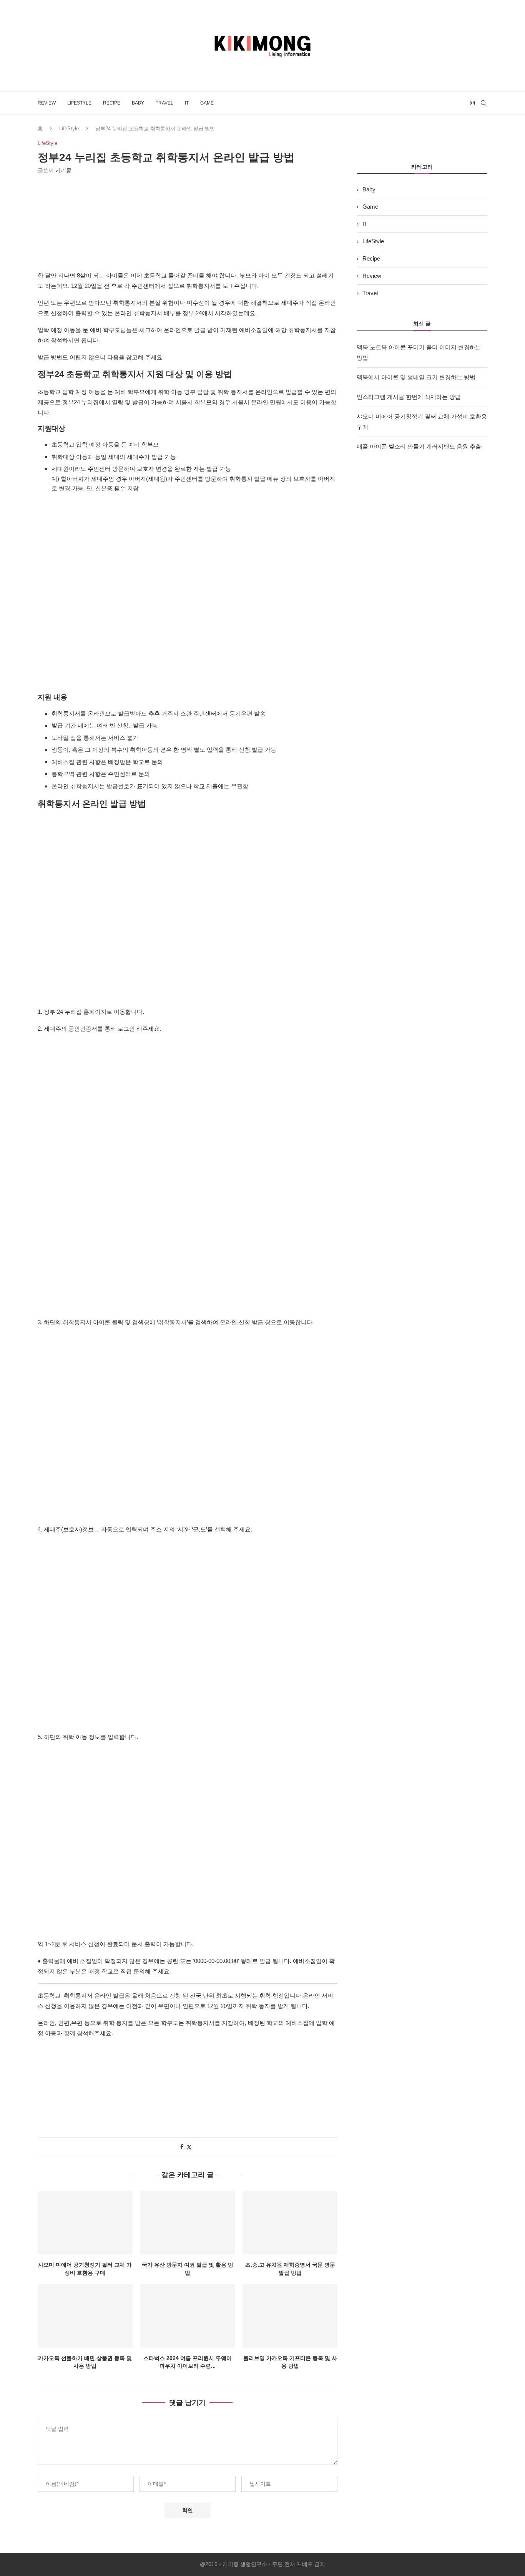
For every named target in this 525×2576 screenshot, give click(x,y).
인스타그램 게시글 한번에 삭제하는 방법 (409, 397)
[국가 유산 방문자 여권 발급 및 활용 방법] (188, 2223)
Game (207, 103)
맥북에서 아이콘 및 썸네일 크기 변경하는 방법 (416, 377)
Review (47, 103)
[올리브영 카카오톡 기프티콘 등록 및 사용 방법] (290, 2316)
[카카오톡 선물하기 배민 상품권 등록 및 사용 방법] (85, 2316)
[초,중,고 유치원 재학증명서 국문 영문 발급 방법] (290, 2223)
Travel (164, 103)
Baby (138, 103)
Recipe (112, 103)
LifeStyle (79, 103)
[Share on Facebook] (182, 2147)
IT (187, 103)
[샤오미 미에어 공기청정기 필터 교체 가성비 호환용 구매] (85, 2223)
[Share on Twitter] (189, 2147)
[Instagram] (472, 103)
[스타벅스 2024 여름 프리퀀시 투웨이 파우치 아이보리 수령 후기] (188, 2316)
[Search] (483, 103)
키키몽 (63, 170)
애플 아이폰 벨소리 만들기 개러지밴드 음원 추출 (419, 446)
